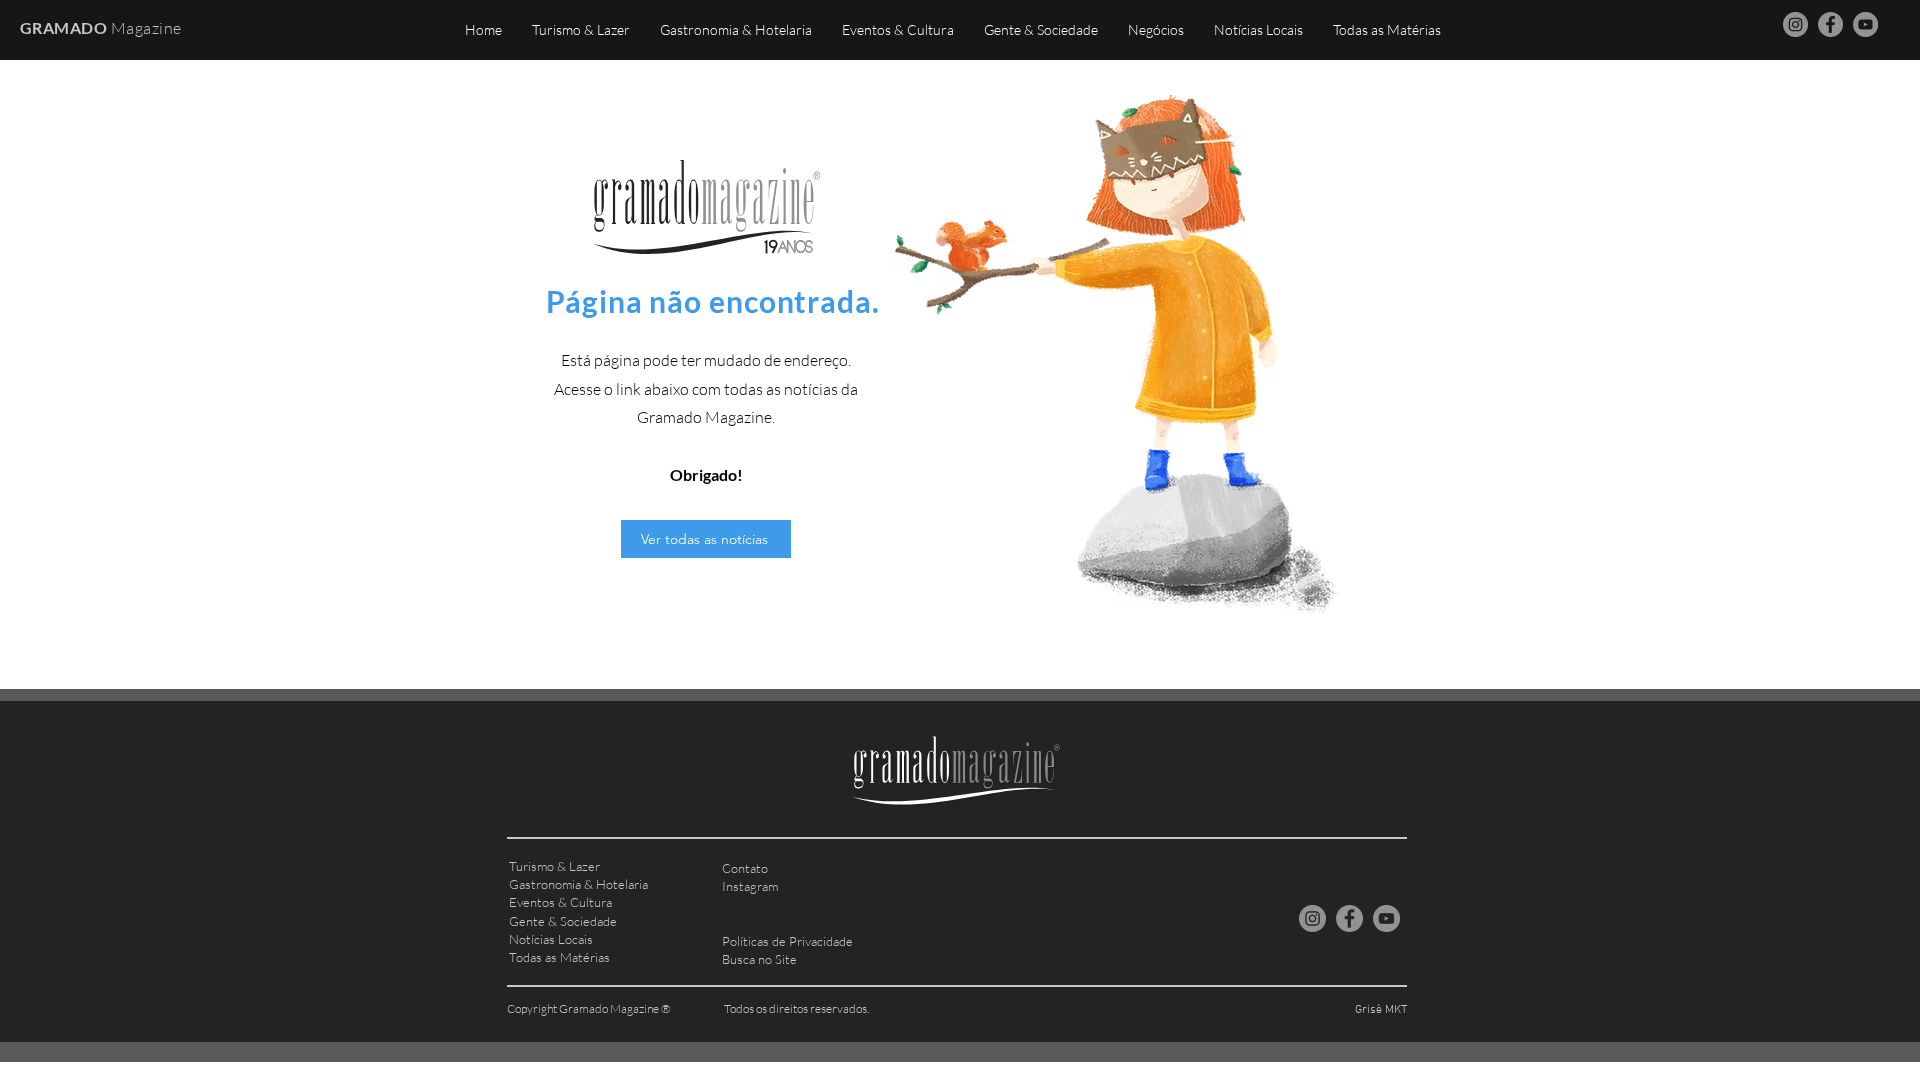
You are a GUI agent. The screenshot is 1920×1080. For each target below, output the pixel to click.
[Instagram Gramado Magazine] (1795, 24)
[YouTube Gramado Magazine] (1865, 24)
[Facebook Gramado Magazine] (1830, 24)
